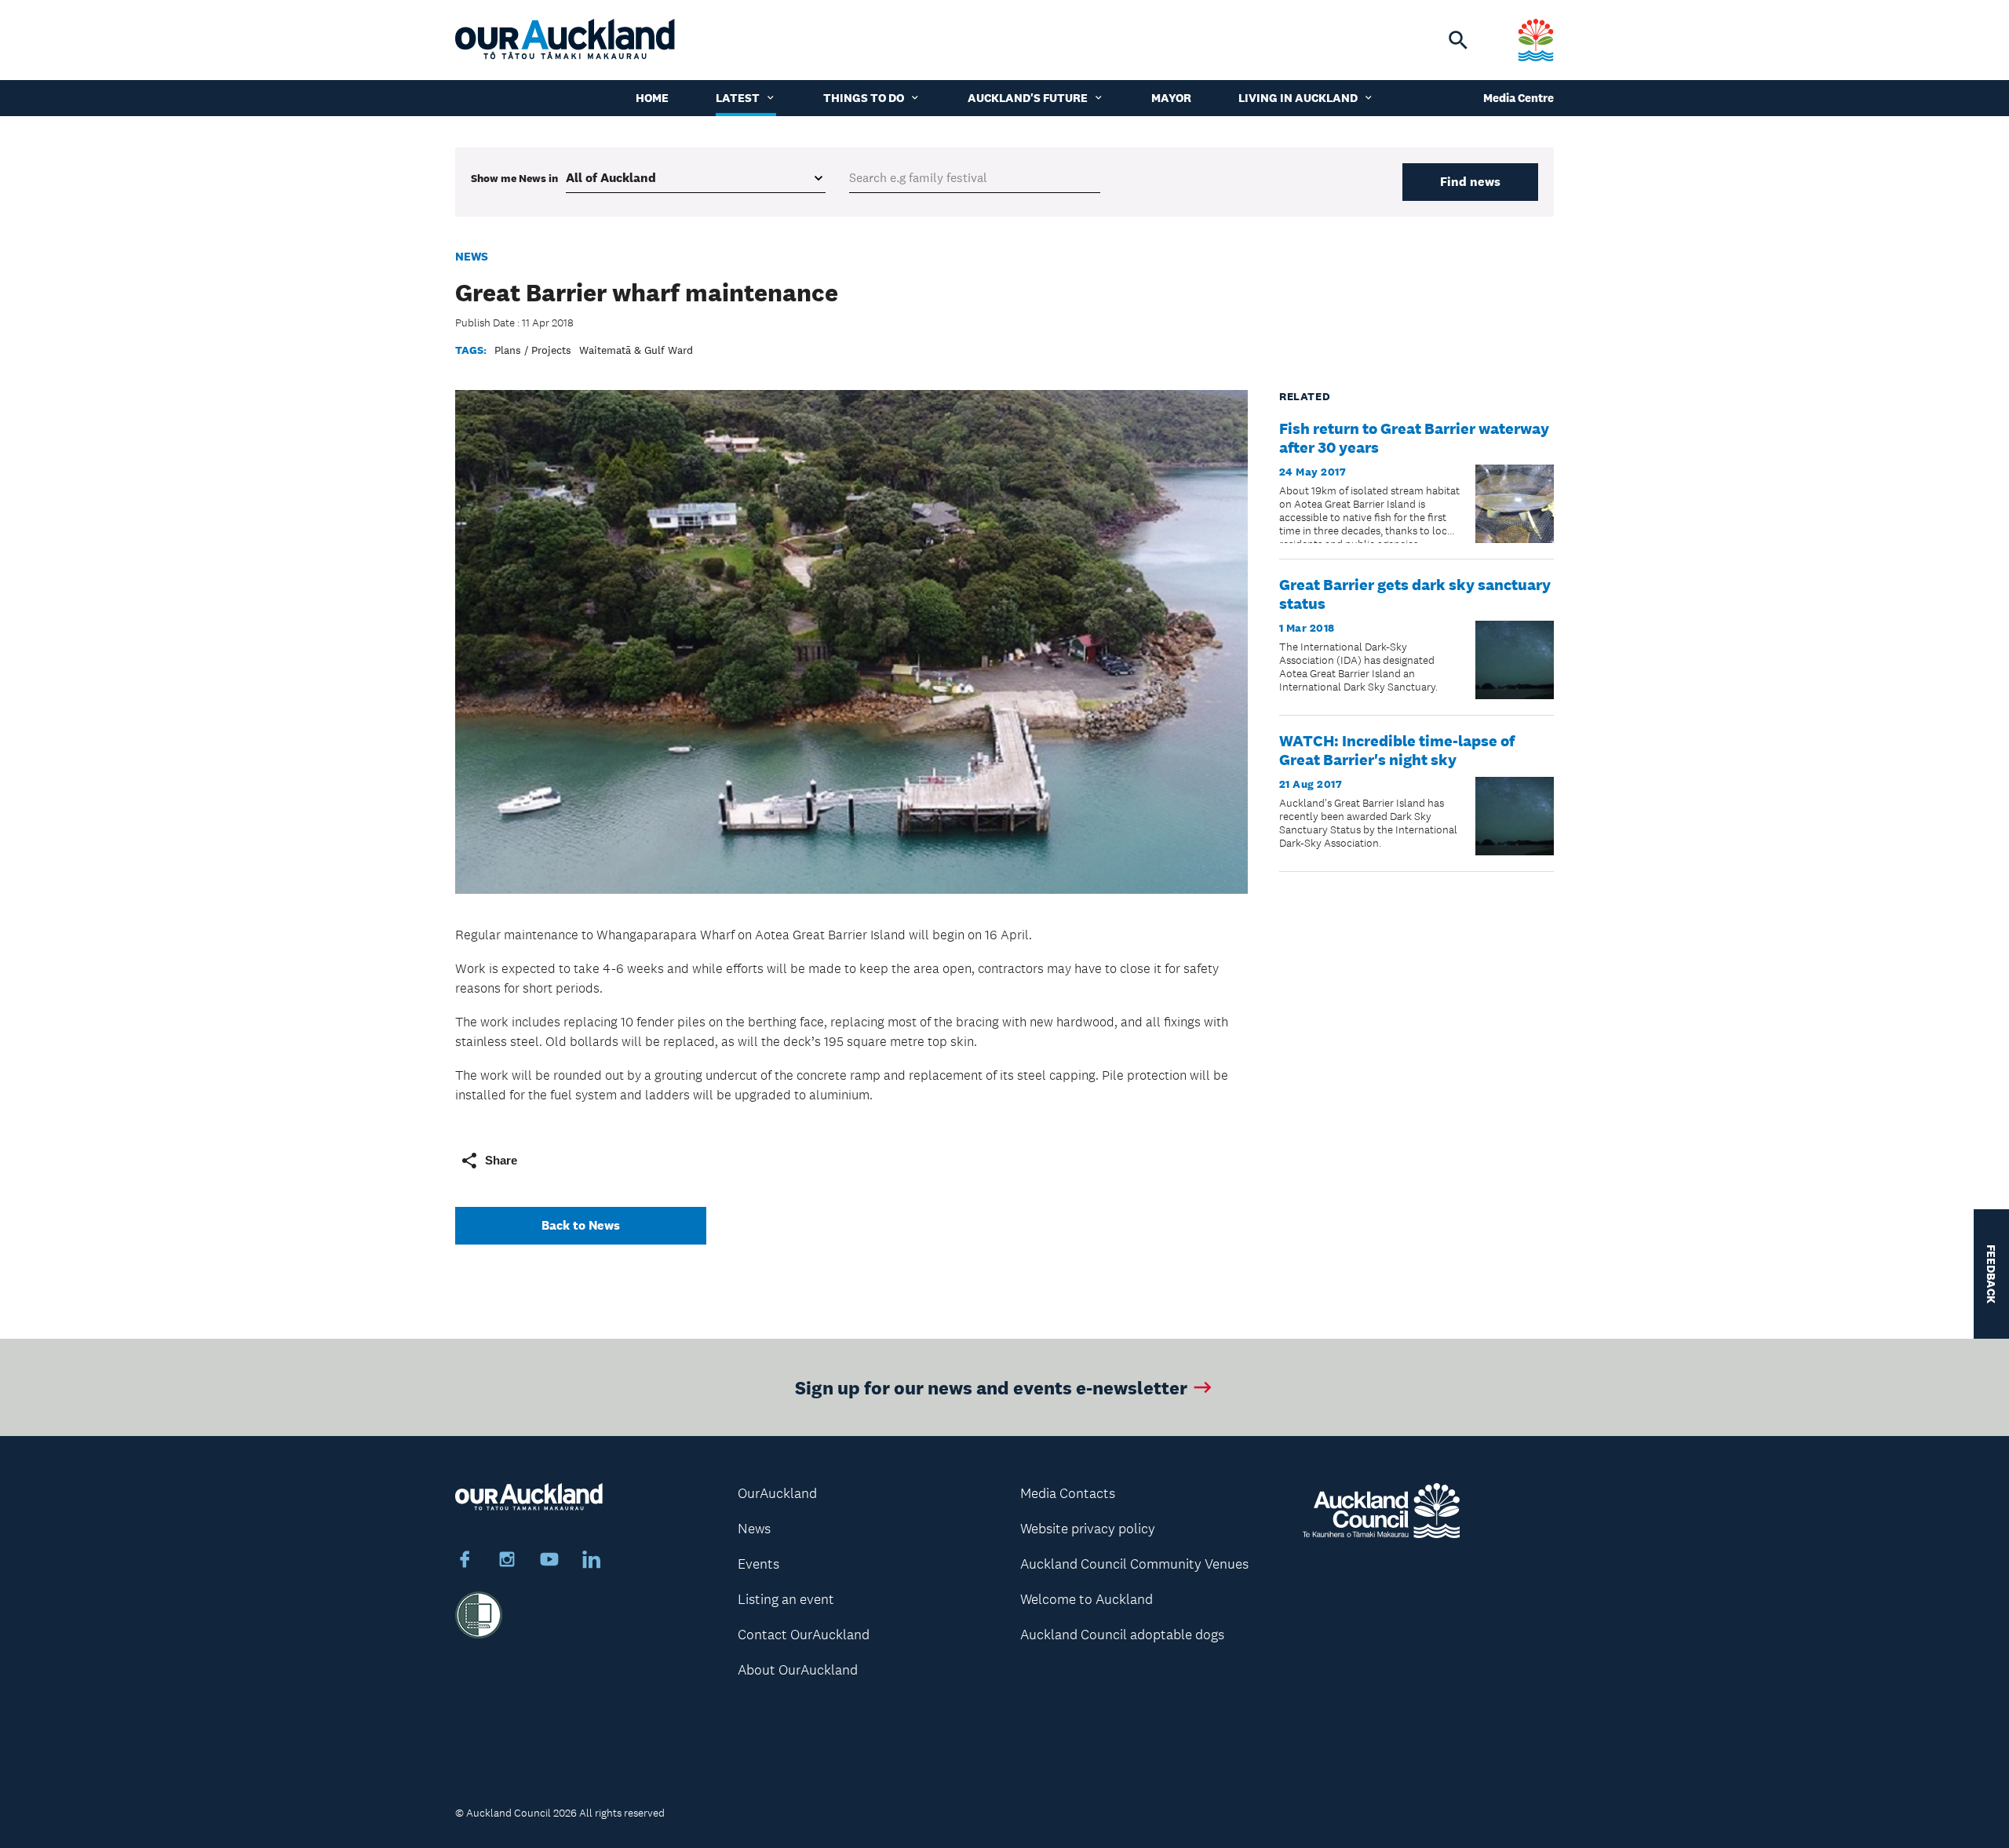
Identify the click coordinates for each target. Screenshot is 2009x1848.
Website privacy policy (1088, 1529)
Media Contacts (1068, 1493)
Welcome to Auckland (1087, 1599)
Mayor (1171, 98)
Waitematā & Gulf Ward (636, 350)
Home (652, 98)
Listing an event (786, 1599)
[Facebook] (465, 1562)
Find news (1470, 182)
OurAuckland (777, 1493)
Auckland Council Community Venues (1134, 1564)
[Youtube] (549, 1562)
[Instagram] (507, 1562)
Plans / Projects (533, 350)
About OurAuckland (798, 1670)
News (472, 256)
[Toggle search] (1458, 40)
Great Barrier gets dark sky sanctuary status (1415, 594)
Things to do (864, 98)
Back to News (581, 1225)
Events (758, 1564)
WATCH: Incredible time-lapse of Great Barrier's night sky (1397, 750)
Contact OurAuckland (804, 1635)
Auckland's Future (1028, 98)
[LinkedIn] (592, 1562)
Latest (738, 98)
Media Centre (1519, 98)
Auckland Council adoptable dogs (1122, 1635)
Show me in (514, 178)
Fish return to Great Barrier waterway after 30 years (1414, 438)
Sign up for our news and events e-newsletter (991, 1387)
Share (501, 1160)
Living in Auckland (1298, 98)
